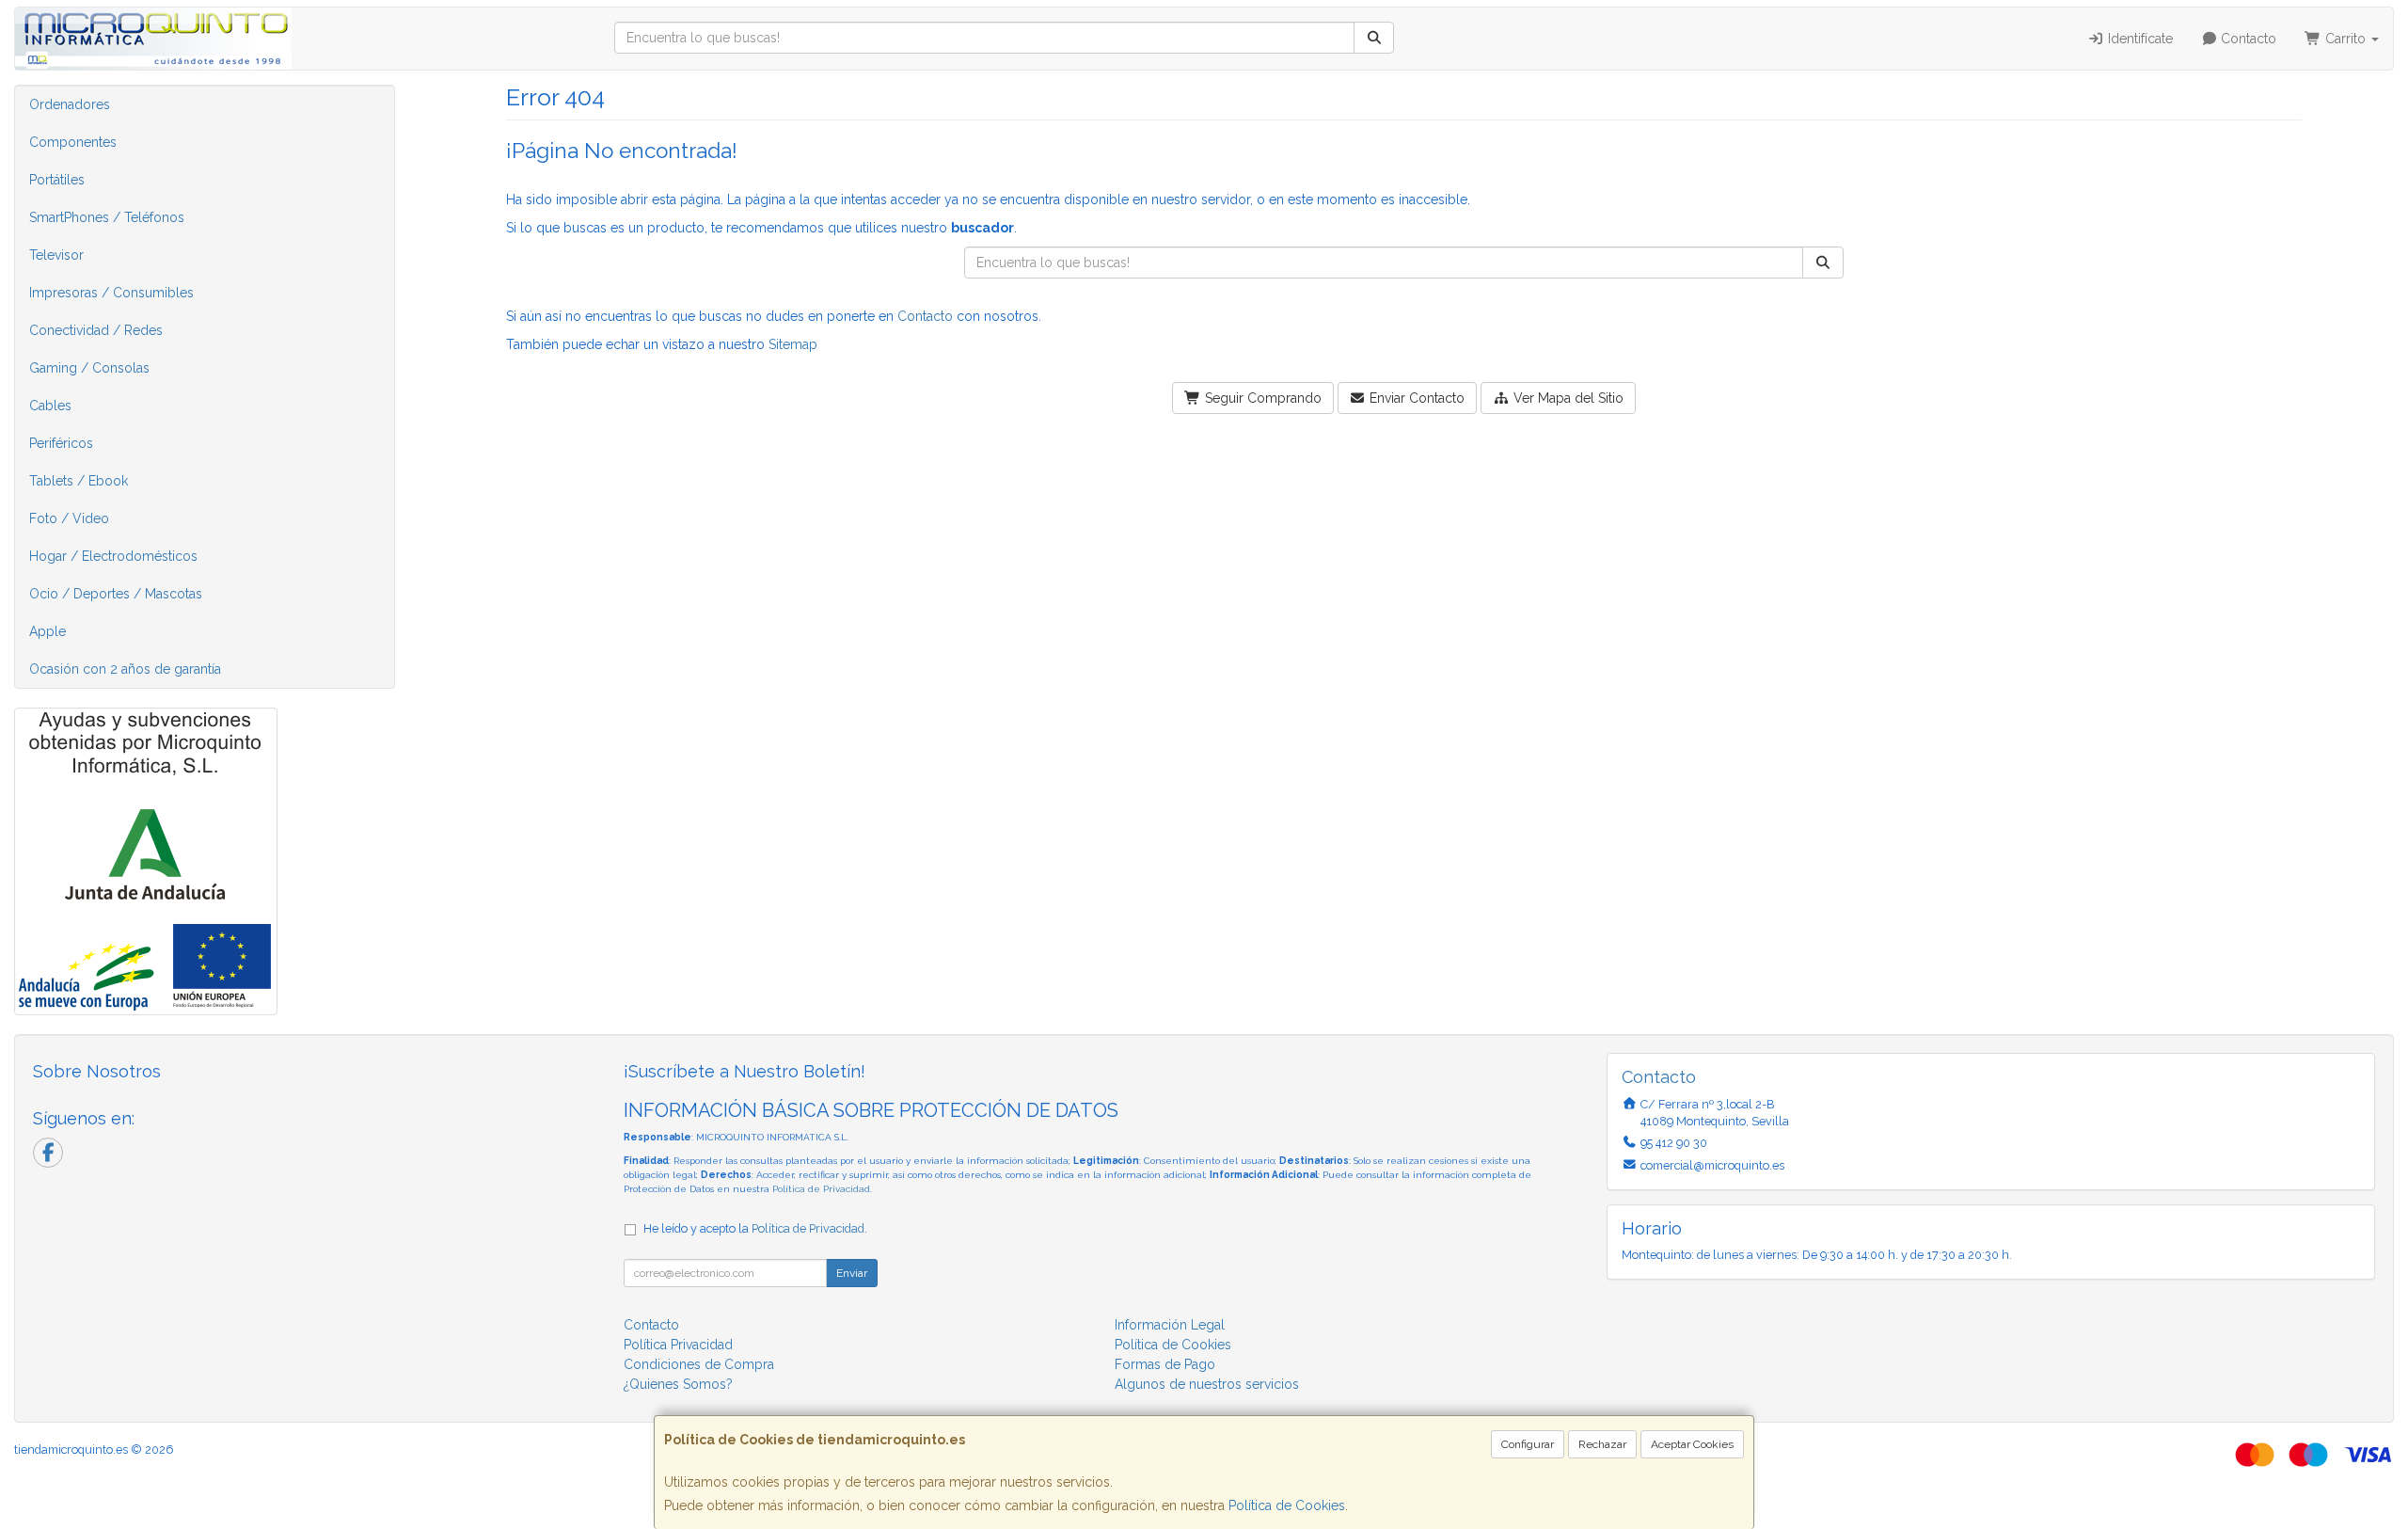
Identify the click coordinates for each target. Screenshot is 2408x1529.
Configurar (1528, 1444)
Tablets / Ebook (79, 481)
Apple (48, 631)
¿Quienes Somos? (678, 1384)
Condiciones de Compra (699, 1364)
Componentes (73, 142)
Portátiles (57, 180)
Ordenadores (70, 104)
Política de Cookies (1287, 1505)
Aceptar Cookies (1692, 1444)
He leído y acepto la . (755, 1228)
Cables (50, 406)
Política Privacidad (678, 1345)
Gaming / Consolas (89, 368)
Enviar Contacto (1415, 398)
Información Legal (1170, 1325)
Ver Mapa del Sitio (1567, 398)
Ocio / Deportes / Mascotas (116, 594)
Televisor (56, 255)
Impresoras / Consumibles (111, 293)
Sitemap (793, 344)
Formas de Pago (1165, 1364)
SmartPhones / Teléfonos (107, 217)
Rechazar (1602, 1444)
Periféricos (61, 443)
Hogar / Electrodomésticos (113, 556)
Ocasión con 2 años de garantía (125, 669)
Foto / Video (69, 518)
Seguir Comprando (1261, 398)
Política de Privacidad (821, 1189)
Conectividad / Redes (96, 330)
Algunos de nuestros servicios (1207, 1384)
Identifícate (2139, 39)
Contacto (2247, 39)
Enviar (852, 1273)
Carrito (2345, 39)
